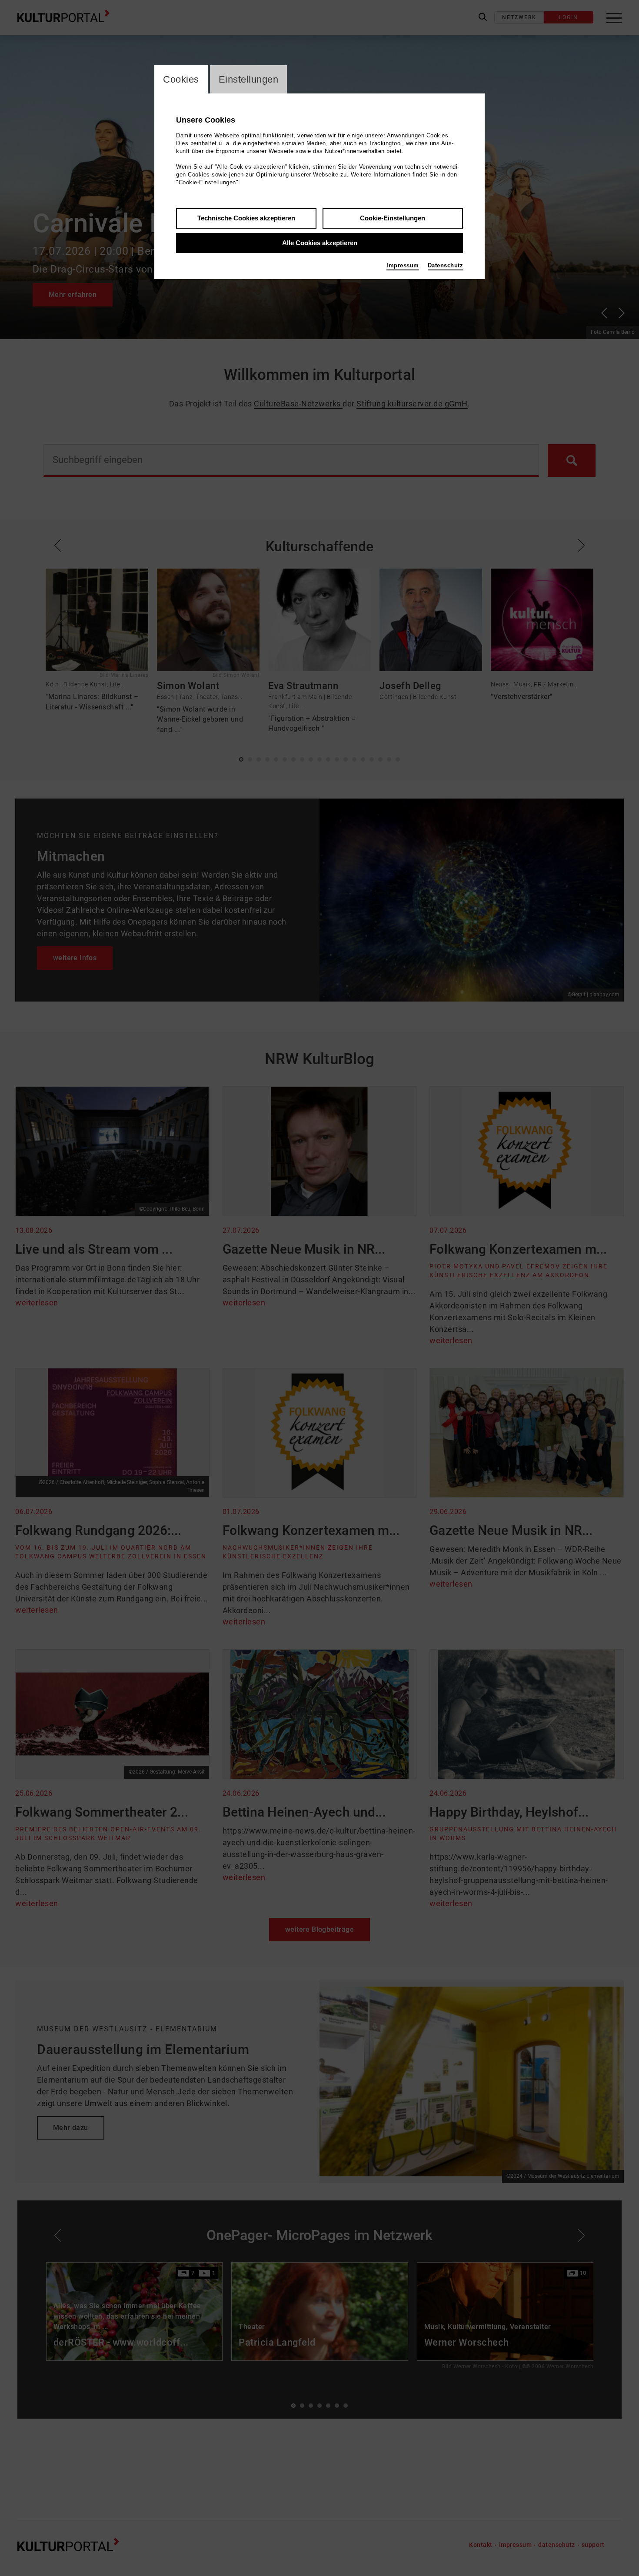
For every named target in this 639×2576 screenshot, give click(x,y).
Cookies (181, 79)
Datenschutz (446, 265)
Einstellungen (249, 79)
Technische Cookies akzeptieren (246, 218)
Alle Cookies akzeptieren (320, 243)
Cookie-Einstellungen (393, 218)
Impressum (403, 265)
